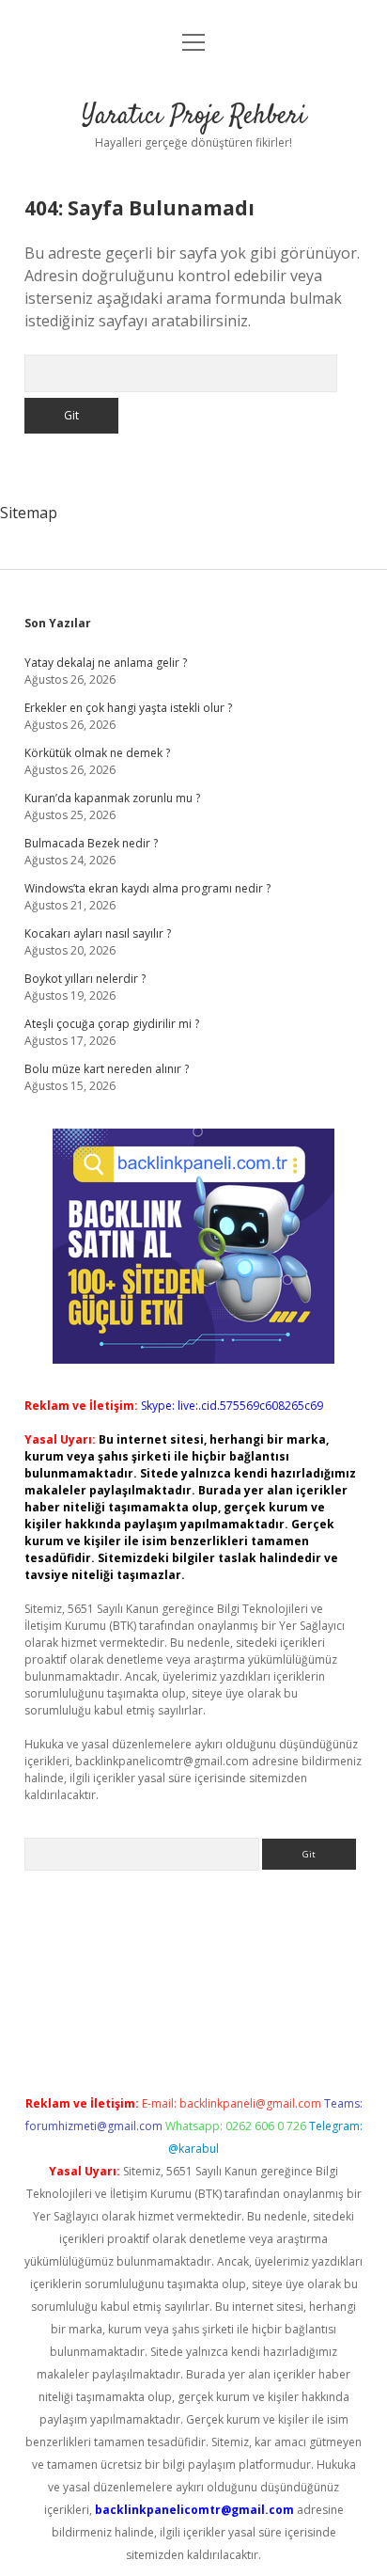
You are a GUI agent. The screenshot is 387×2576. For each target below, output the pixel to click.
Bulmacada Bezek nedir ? (91, 843)
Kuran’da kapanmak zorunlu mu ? (112, 798)
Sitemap (29, 513)
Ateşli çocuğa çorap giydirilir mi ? (112, 1024)
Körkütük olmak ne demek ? (97, 753)
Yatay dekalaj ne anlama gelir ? (106, 663)
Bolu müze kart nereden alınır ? (107, 1069)
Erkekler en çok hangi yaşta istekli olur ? (128, 708)
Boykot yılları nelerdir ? (85, 979)
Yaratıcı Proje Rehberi (194, 117)
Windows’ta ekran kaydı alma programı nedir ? (147, 888)
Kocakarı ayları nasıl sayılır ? (98, 933)
